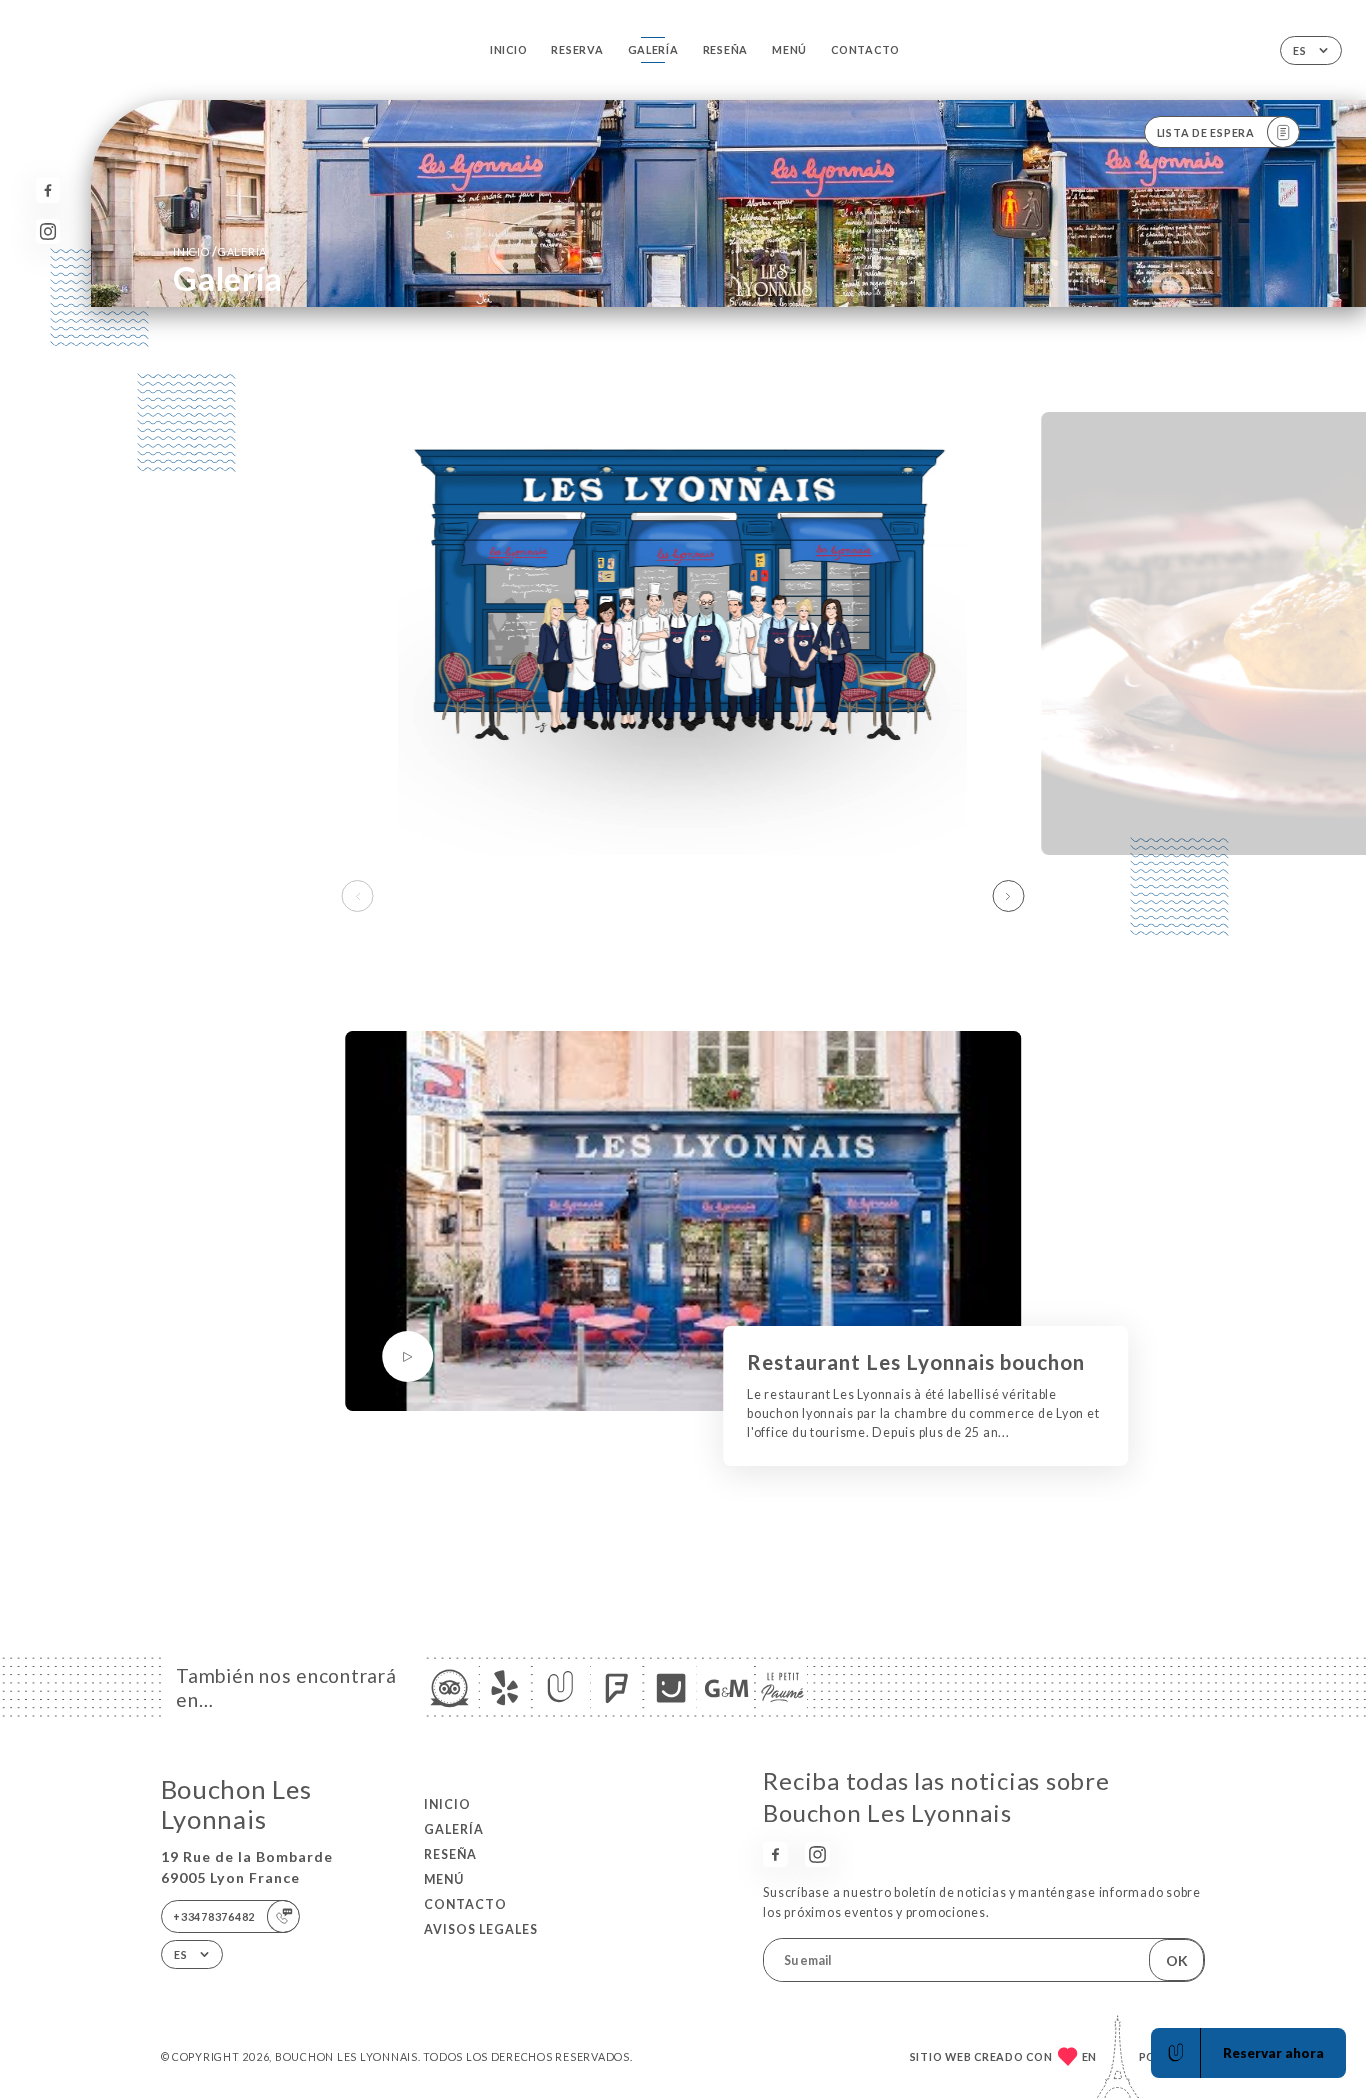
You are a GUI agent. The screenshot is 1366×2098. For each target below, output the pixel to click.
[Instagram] (48, 231)
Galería (653, 49)
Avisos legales (481, 1929)
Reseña (725, 49)
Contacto (865, 49)
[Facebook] (48, 190)
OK (1177, 1960)
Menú (789, 49)
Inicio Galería (220, 251)
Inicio (508, 49)
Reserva (577, 49)
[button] (1008, 896)
